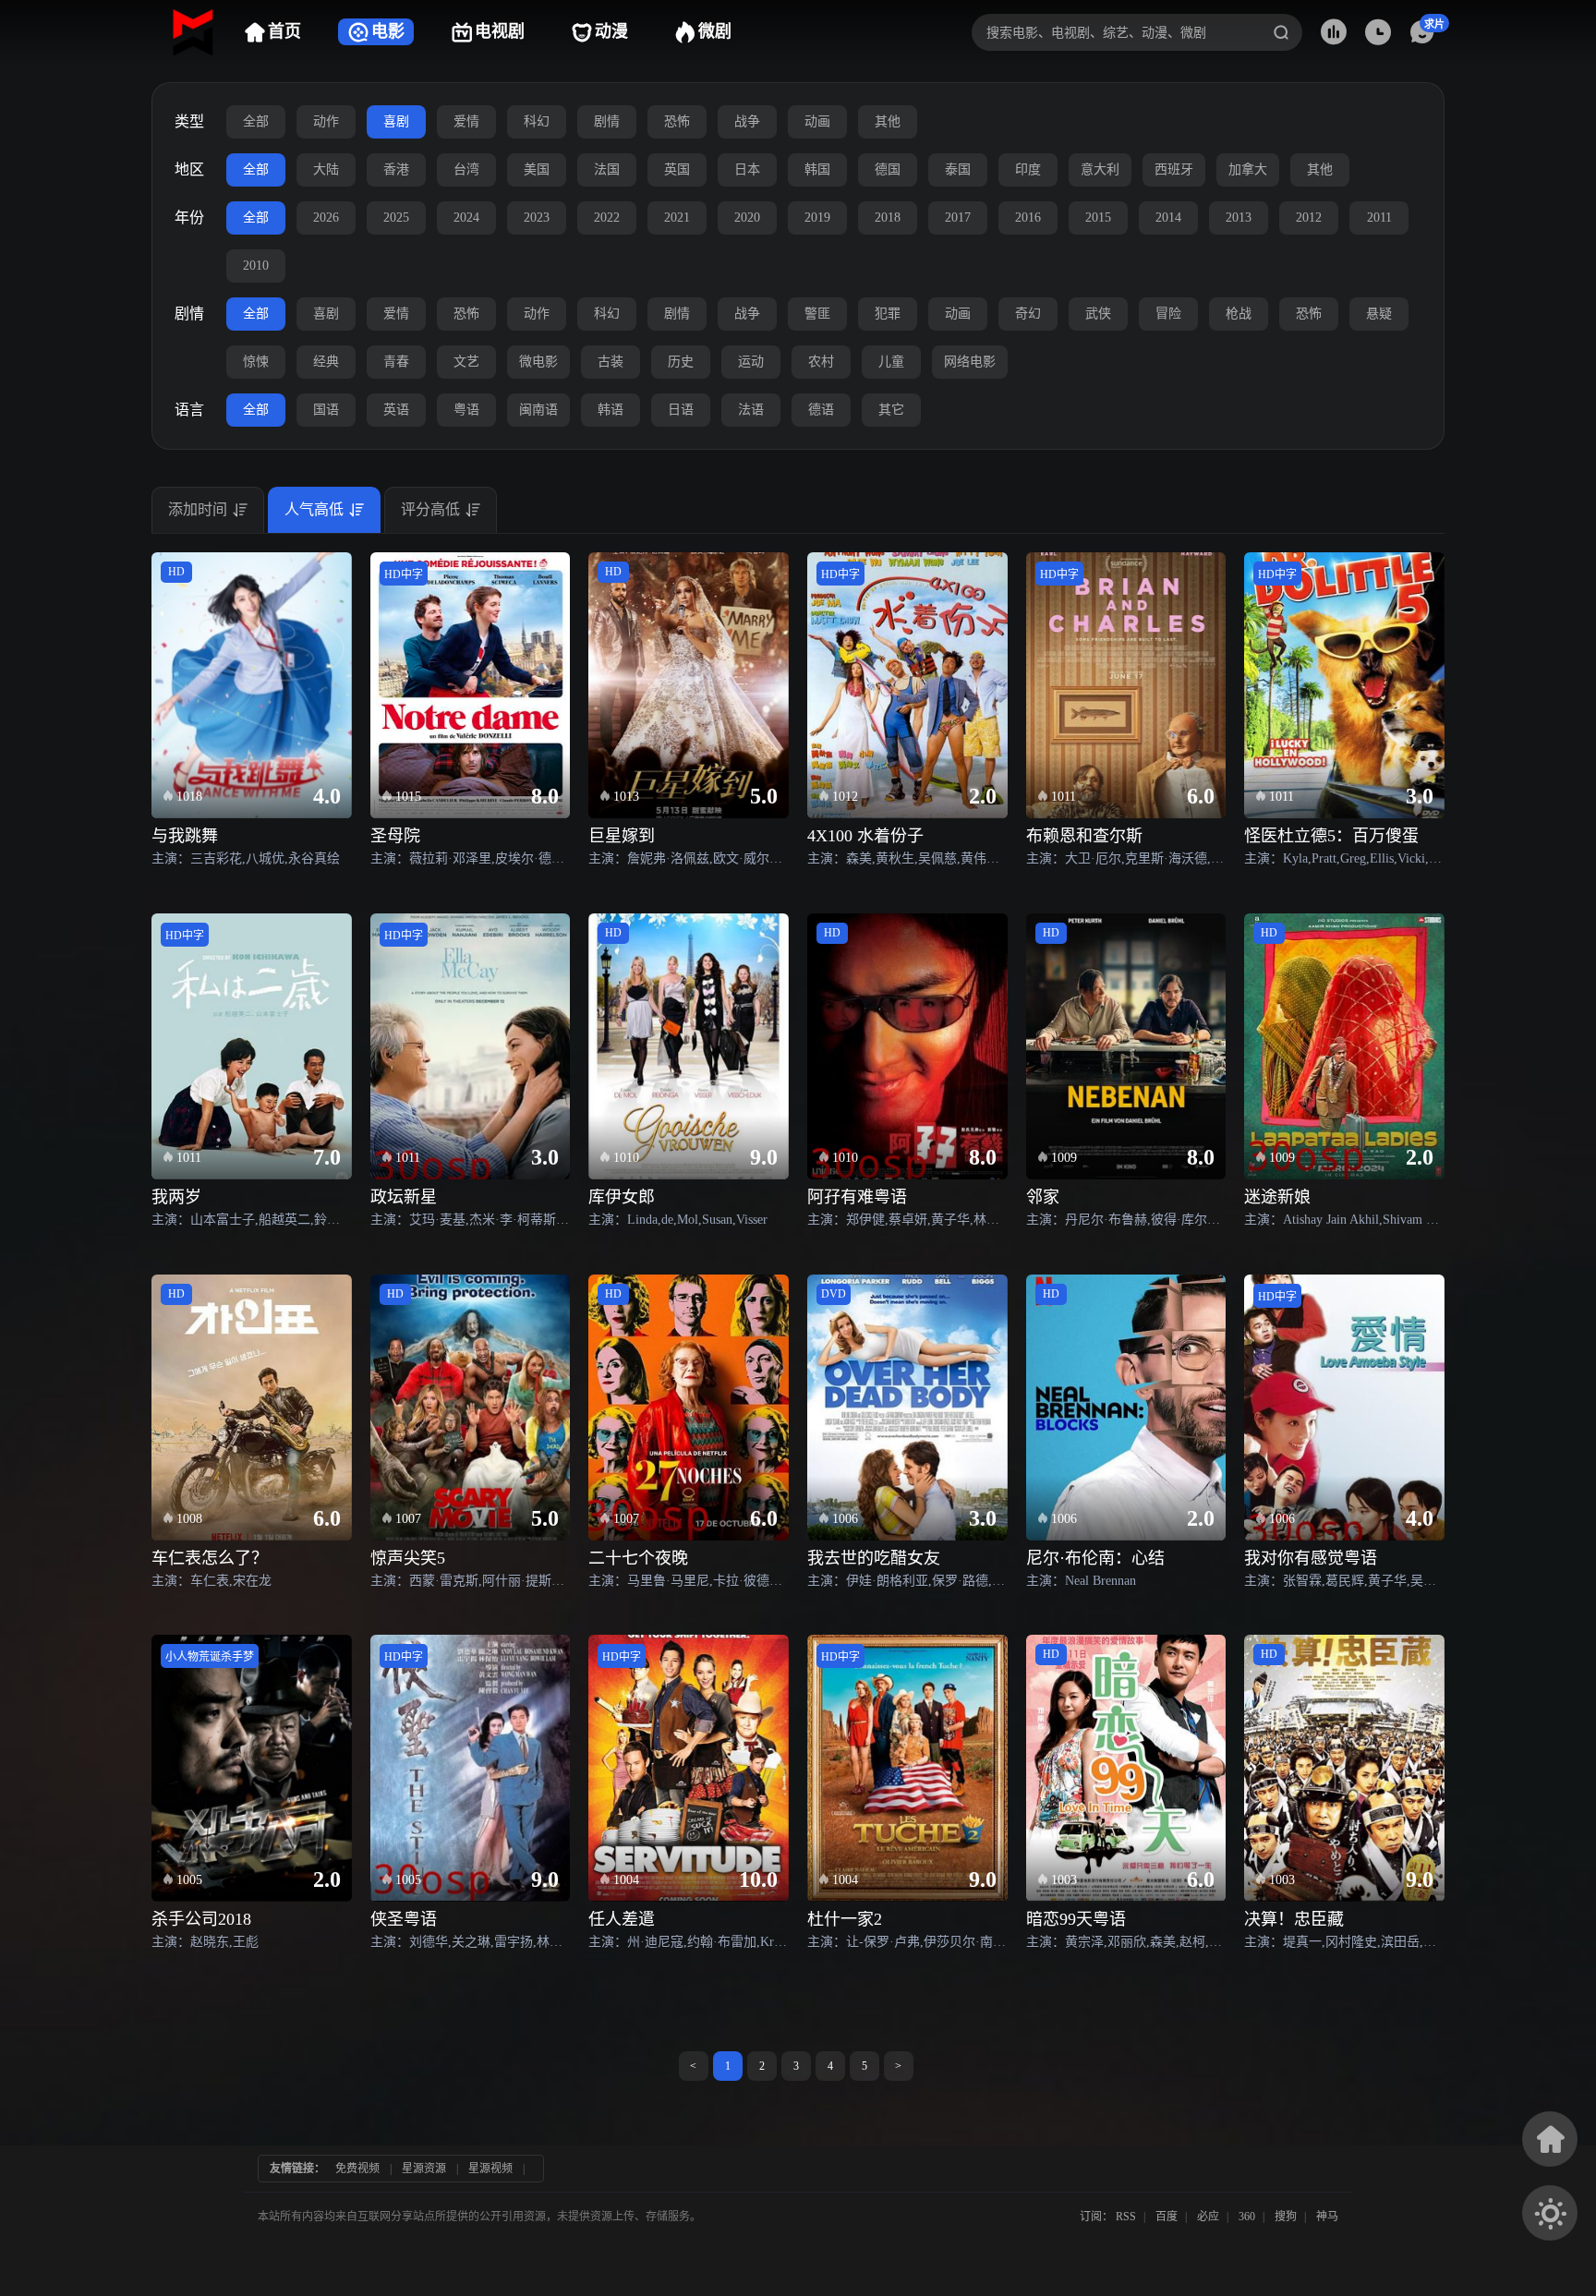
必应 (1208, 2217)
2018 (888, 218)
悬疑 (1379, 314)
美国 (537, 169)
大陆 (326, 169)
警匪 (817, 314)
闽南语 (538, 410)
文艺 (466, 362)
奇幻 (1028, 314)
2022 (607, 218)
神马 (1327, 2217)
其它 (891, 410)
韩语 (611, 410)
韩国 (817, 169)
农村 (821, 362)
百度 (1167, 2217)
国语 (326, 410)
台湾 (466, 169)
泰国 (958, 169)
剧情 (607, 121)
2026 (326, 218)
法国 (607, 169)
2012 (1309, 218)
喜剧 (396, 121)
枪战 (1239, 314)
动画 (817, 121)
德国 (888, 169)
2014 (1168, 218)
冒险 (1168, 314)
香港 (396, 169)
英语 (396, 410)
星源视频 (490, 2169)
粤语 (466, 410)
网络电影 (970, 362)
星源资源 (424, 2169)
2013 (1239, 218)
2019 (817, 218)
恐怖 (677, 121)
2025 (396, 218)
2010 (256, 266)
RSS (1126, 2217)
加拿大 (1248, 169)
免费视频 (357, 2169)
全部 (256, 121)
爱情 (466, 121)
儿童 (891, 362)
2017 (958, 218)
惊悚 (256, 362)
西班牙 (1174, 169)
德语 (821, 410)
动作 (326, 121)
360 (1247, 2217)
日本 (747, 169)
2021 (677, 218)
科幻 (537, 121)
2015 (1098, 218)
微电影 (538, 362)
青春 (396, 362)
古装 (611, 362)
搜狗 (1286, 2217)
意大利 (1100, 169)
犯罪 (888, 314)
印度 (1028, 169)
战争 (747, 121)
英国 (677, 169)
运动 (751, 362)
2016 (1028, 218)
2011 (1379, 218)
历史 (681, 362)
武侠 (1098, 314)
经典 (326, 362)
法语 (751, 410)
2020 (747, 218)
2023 (537, 218)
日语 (681, 410)
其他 (888, 121)
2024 (466, 218)
